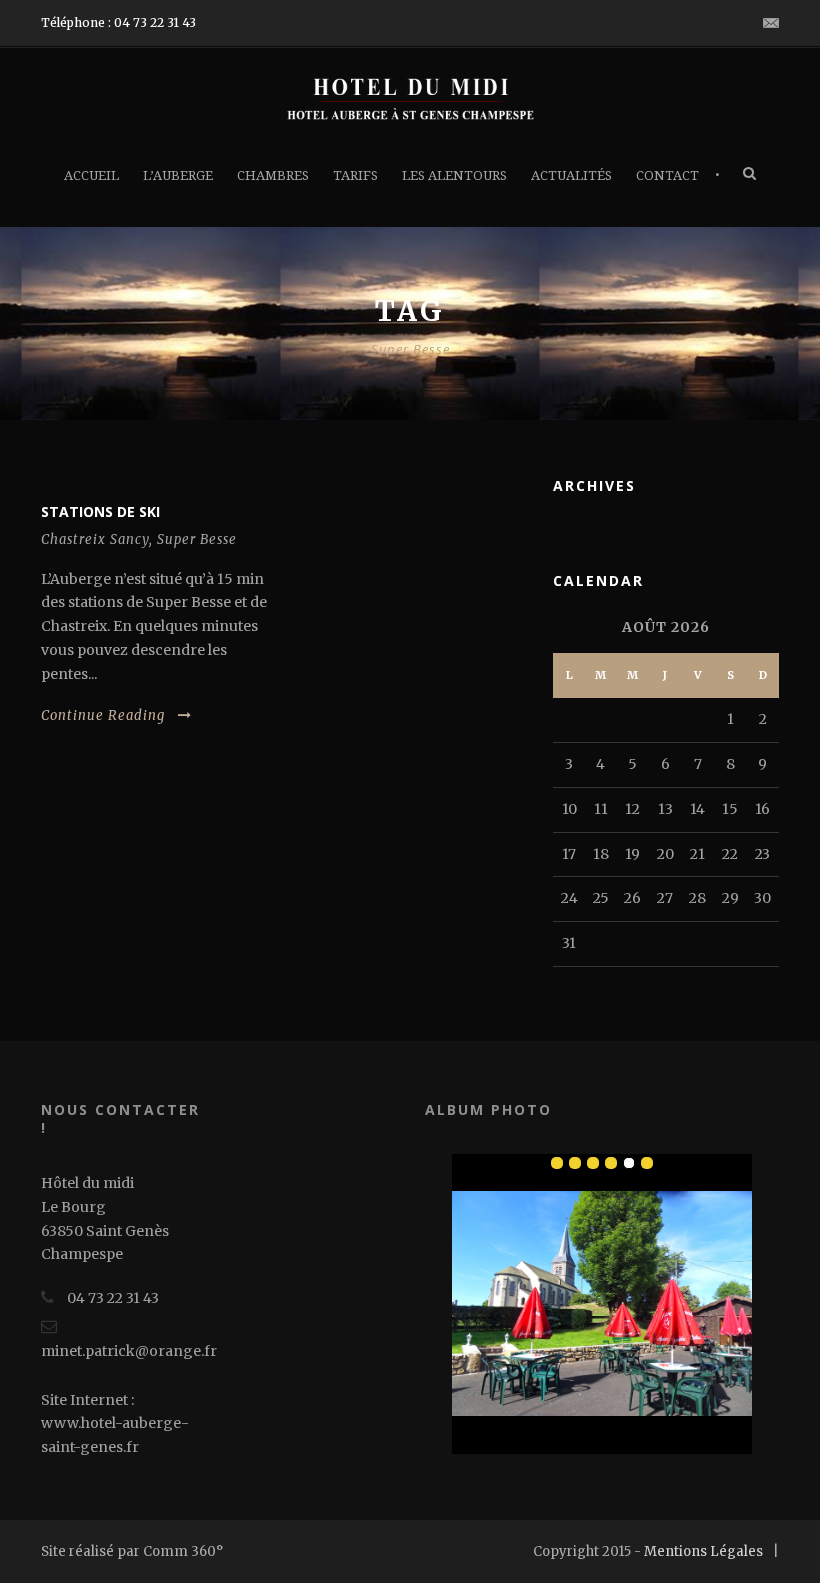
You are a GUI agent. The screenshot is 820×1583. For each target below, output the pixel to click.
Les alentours (454, 175)
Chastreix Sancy (95, 539)
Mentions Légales (703, 1551)
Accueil (91, 175)
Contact (667, 175)
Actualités (571, 175)
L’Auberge (178, 175)
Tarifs (355, 175)
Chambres (273, 175)
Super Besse (197, 539)
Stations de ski (100, 511)
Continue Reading (103, 715)
